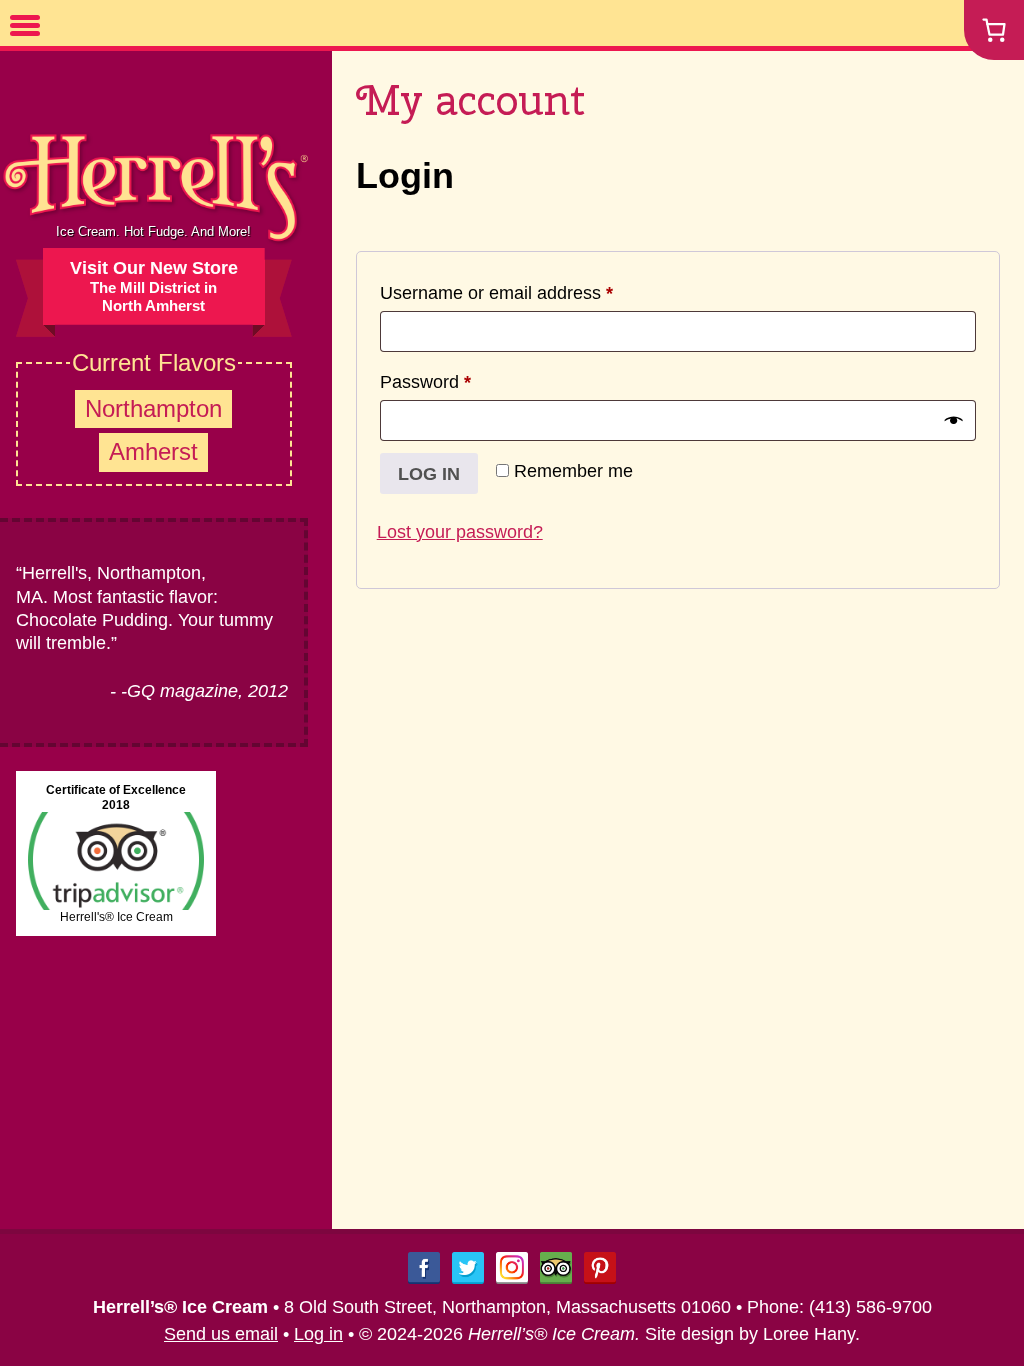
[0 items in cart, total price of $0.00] (994, 30)
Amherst (153, 451)
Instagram (512, 1268)
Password (461, 381)
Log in (429, 474)
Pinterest (600, 1268)
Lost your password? (460, 532)
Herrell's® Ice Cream (116, 917)
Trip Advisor (556, 1268)
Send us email (221, 1334)
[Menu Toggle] (25, 25)
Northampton (153, 408)
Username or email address (532, 292)
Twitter (468, 1268)
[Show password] (954, 420)
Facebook (424, 1268)
